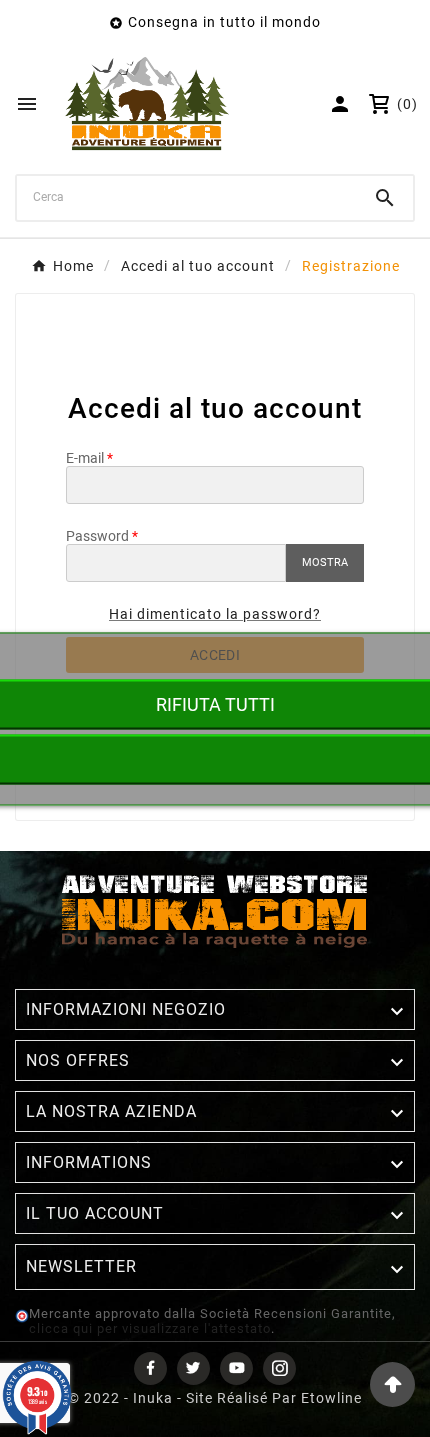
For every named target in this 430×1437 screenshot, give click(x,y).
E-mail (85, 458)
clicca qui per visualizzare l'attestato (150, 1328)
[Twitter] (193, 1368)
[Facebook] (150, 1368)
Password (97, 536)
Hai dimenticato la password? (215, 614)
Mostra (325, 562)
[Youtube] (236, 1368)
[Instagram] (279, 1368)
